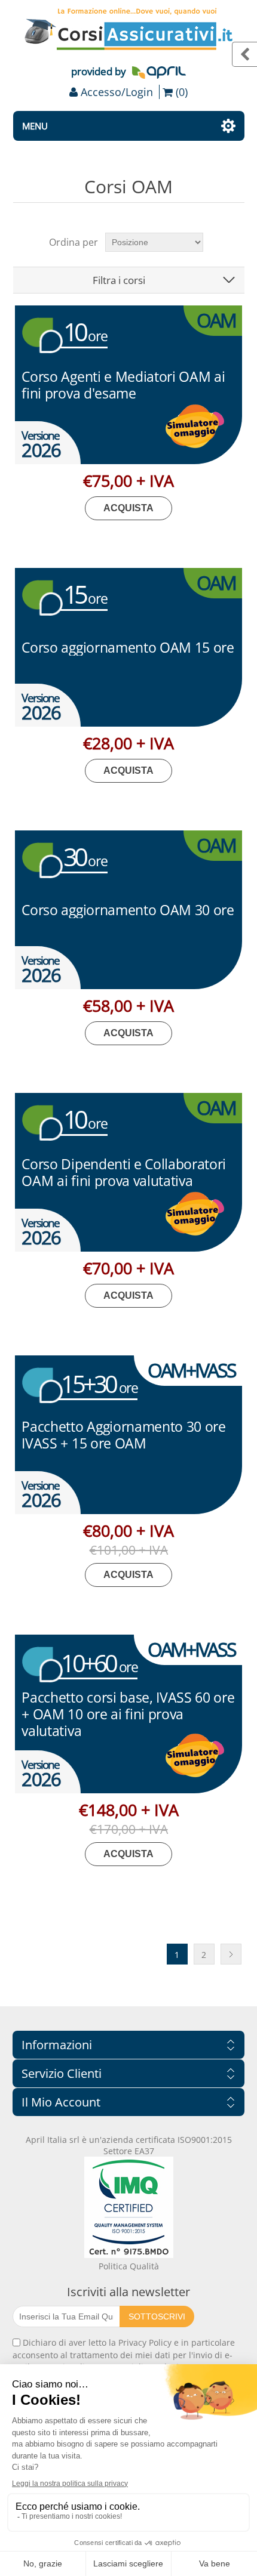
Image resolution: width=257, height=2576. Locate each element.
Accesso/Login (117, 92)
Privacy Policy (145, 2342)
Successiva (231, 1954)
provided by (99, 71)
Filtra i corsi (119, 280)
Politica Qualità (129, 2266)
